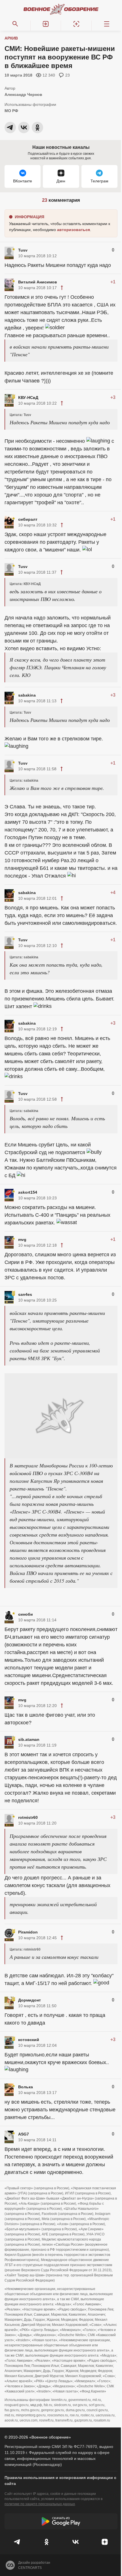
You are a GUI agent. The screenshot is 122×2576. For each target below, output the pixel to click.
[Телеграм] (17, 2542)
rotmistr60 (28, 1817)
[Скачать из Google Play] (61, 2521)
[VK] (76, 2542)
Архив (11, 38)
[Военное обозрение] (61, 9)
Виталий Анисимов (38, 282)
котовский (29, 2040)
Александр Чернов (23, 94)
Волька (26, 2087)
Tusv (23, 250)
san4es (25, 1294)
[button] (46, 24)
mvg (22, 1239)
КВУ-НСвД (28, 398)
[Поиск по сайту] (15, 24)
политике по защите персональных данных (40, 2504)
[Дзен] (105, 2542)
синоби (26, 1614)
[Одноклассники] (47, 2542)
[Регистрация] (76, 24)
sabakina (27, 695)
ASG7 (24, 2134)
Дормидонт (30, 2000)
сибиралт (28, 519)
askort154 (28, 1192)
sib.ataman (29, 1739)
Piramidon (28, 1932)
